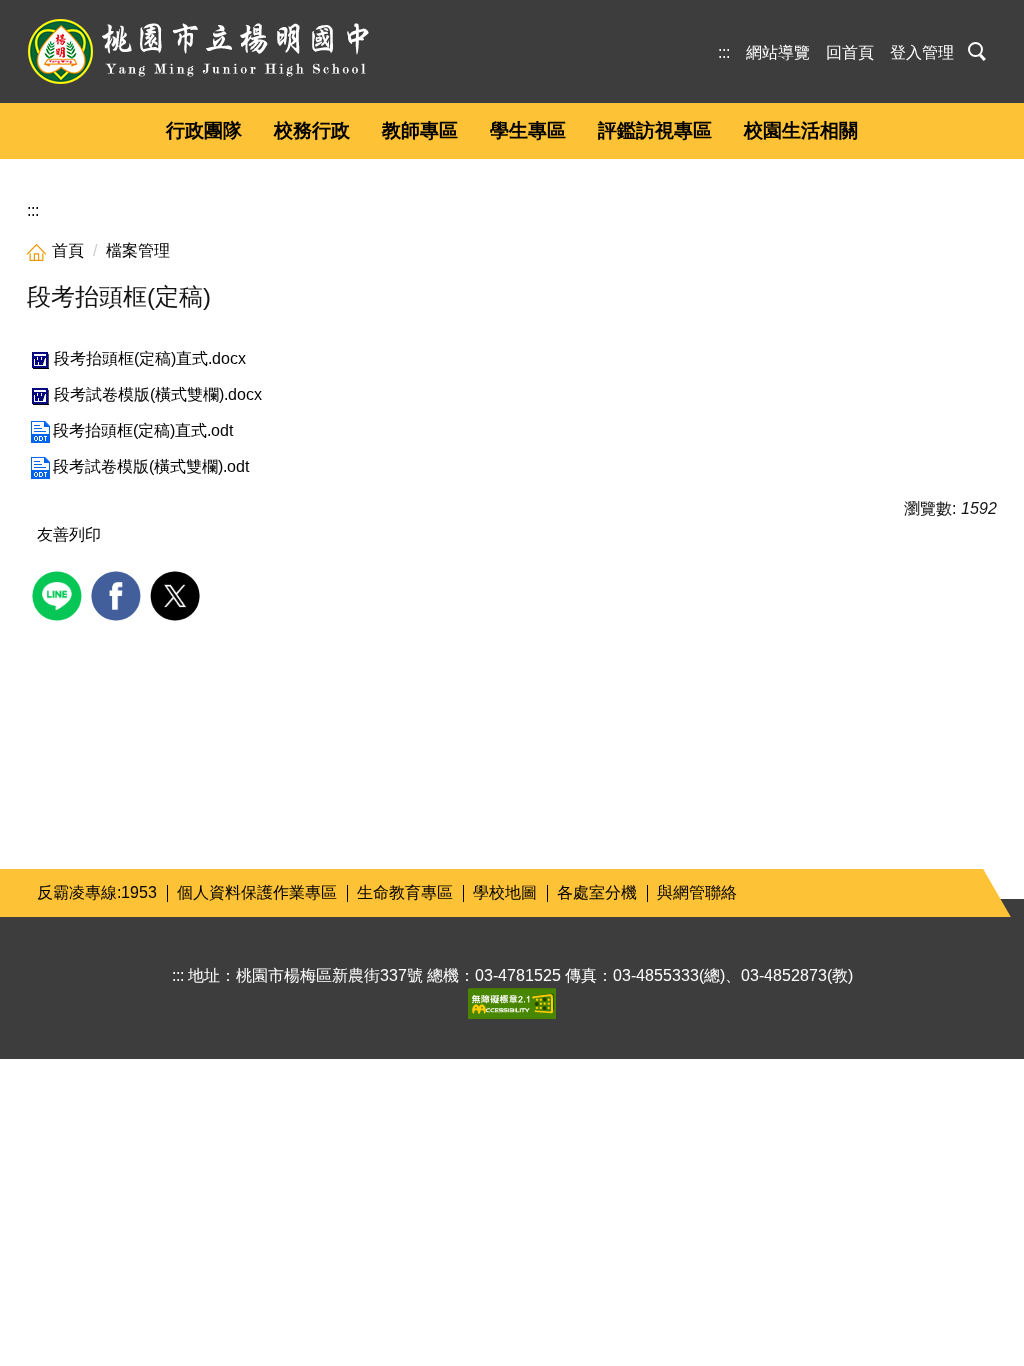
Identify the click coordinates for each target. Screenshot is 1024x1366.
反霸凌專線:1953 (97, 892)
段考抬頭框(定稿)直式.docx (150, 358)
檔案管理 (138, 250)
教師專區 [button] (420, 130)
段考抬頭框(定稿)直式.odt (143, 430)
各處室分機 (597, 892)
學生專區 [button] (528, 130)
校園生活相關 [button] (801, 130)
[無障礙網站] (512, 1002)
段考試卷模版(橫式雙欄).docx (158, 394)
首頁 (68, 250)
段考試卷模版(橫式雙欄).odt (151, 466)
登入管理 (922, 52)
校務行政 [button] (312, 130)
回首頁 (850, 52)
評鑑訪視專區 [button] (655, 130)
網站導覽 (778, 52)
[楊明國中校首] (198, 51)
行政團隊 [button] (204, 130)
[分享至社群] (59, 593)
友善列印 (69, 534)
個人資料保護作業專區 (257, 892)
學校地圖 (505, 892)
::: (724, 52)
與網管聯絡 (697, 892)
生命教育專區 (405, 892)
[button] (979, 49)
